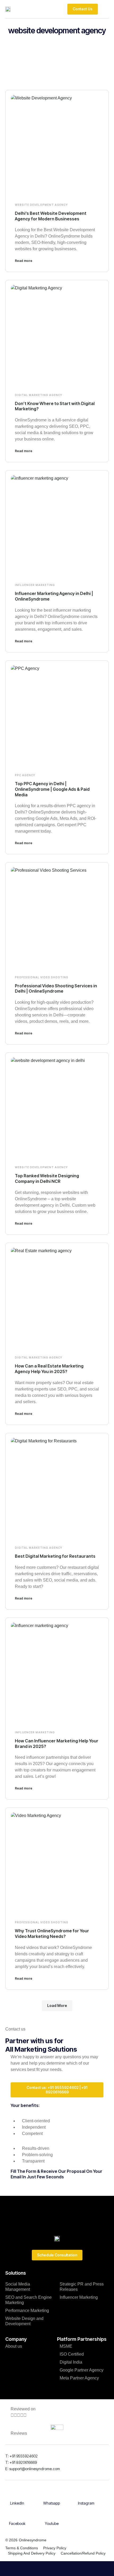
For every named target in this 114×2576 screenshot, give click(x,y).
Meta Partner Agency (79, 2378)
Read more (24, 261)
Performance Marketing (27, 2311)
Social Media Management (18, 2287)
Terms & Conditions (22, 2548)
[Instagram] (86, 2495)
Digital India (71, 2362)
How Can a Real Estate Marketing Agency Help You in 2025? (49, 1369)
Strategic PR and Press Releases (82, 2287)
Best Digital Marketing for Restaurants (55, 1556)
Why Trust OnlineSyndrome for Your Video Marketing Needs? (52, 1934)
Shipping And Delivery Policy (32, 2553)
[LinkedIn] (17, 2495)
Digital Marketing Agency (39, 395)
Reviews (19, 2433)
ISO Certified (72, 2354)
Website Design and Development (24, 2321)
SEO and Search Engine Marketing (28, 2300)
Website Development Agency (41, 205)
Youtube (52, 2523)
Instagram (86, 2503)
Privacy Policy (55, 2548)
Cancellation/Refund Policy (83, 2553)
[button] (105, 9)
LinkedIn (17, 2503)
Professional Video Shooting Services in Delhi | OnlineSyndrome (56, 989)
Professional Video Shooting (42, 977)
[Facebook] (17, 2515)
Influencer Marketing (35, 585)
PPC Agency (25, 775)
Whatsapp (52, 2503)
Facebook (17, 2523)
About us (14, 2346)
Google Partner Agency (82, 2370)
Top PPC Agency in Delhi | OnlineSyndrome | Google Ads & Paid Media (52, 789)
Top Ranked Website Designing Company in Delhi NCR (47, 1178)
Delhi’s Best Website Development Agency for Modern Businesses (51, 216)
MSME (66, 2346)
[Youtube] (52, 2515)
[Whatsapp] (52, 2495)
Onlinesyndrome (33, 2540)
